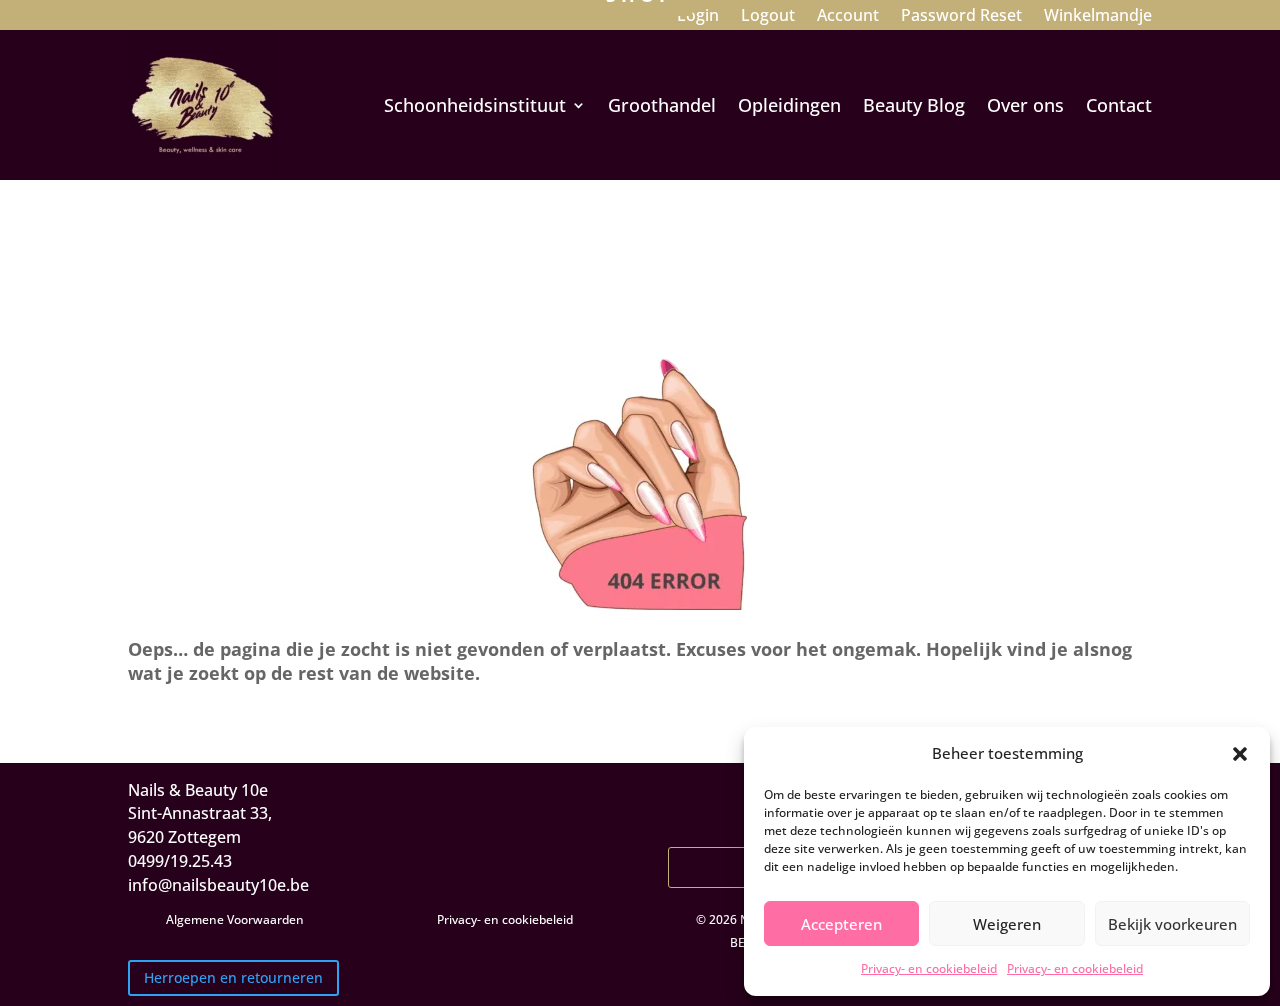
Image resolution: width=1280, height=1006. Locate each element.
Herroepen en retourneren (233, 977)
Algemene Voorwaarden (235, 919)
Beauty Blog (914, 105)
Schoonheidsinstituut (475, 105)
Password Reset (961, 17)
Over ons (1025, 105)
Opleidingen (789, 105)
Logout (768, 17)
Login (698, 17)
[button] (1240, 754)
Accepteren (841, 924)
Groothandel (662, 105)
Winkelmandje (1098, 17)
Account (848, 17)
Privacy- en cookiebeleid (929, 968)
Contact (1119, 105)
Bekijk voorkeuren (1172, 924)
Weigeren (1007, 924)
